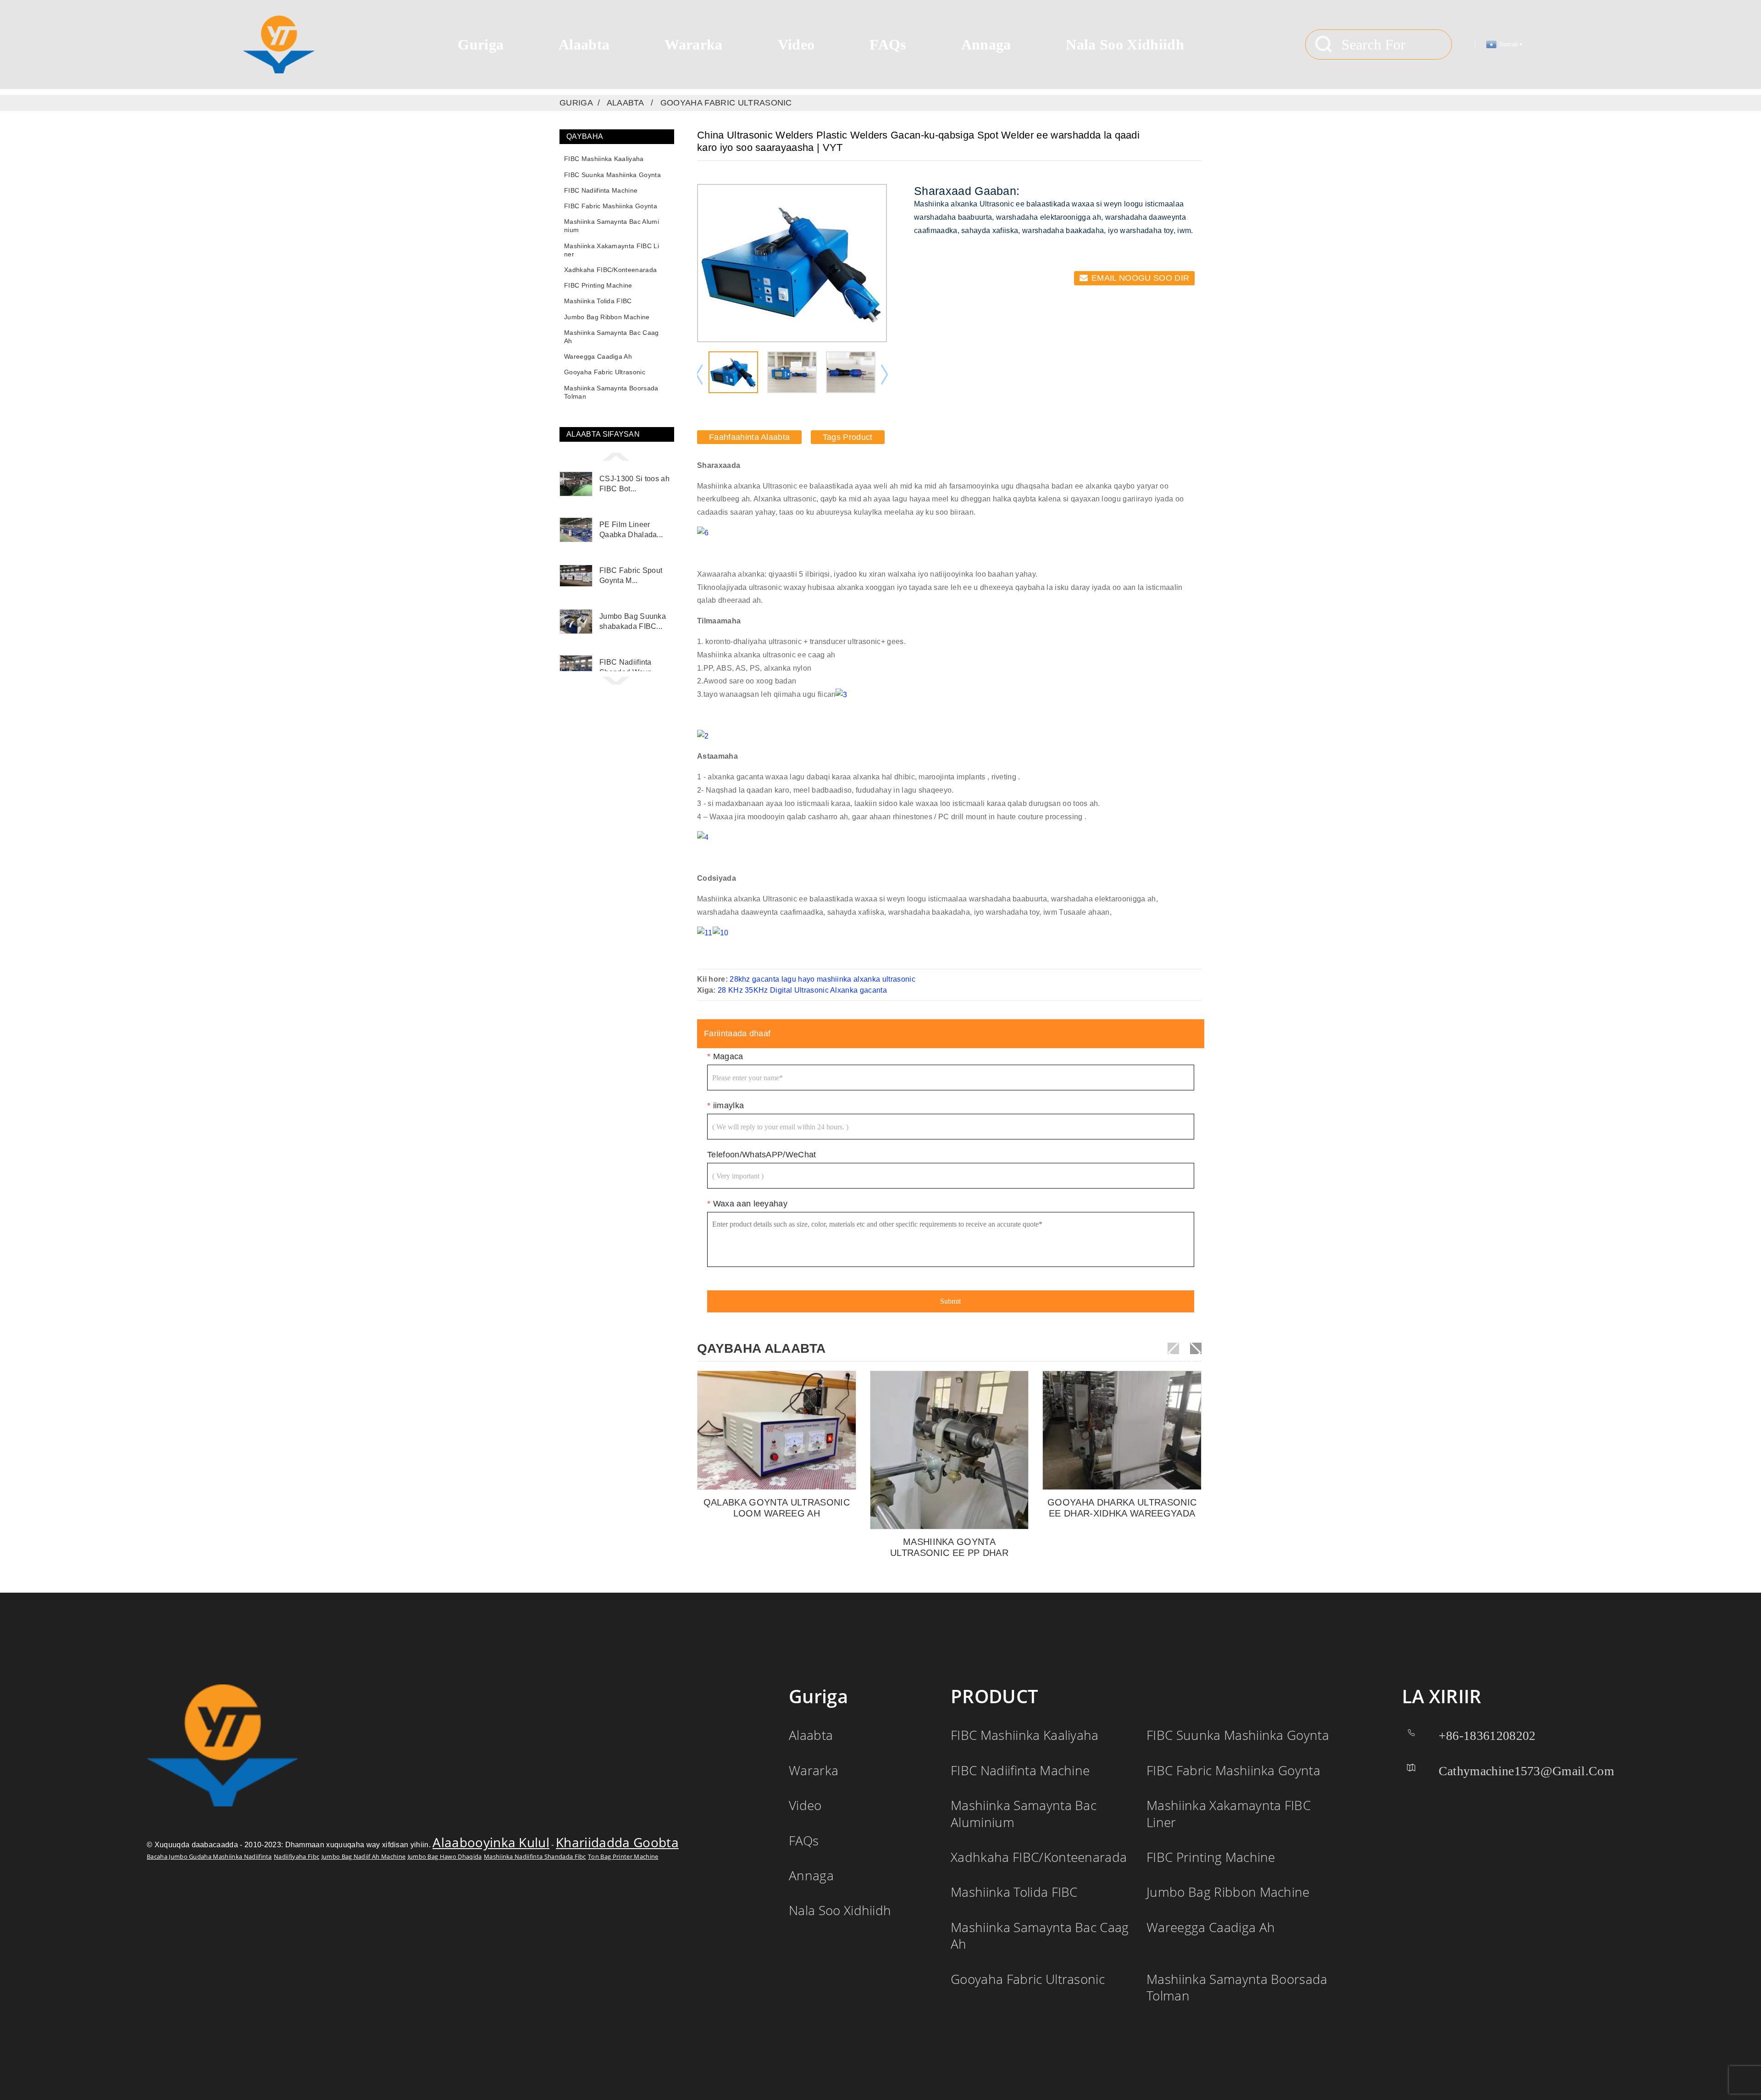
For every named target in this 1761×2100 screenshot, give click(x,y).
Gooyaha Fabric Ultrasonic (726, 103)
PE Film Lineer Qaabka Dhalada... (631, 530)
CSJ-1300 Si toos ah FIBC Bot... (634, 484)
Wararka (693, 44)
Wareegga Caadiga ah (598, 356)
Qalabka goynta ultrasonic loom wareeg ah (777, 1508)
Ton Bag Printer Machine (623, 1857)
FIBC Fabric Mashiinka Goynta (611, 206)
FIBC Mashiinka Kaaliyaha (604, 159)
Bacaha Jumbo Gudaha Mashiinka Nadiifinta (209, 1857)
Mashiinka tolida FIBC (598, 301)
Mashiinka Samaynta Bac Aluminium (612, 226)
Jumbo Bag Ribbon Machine (607, 317)
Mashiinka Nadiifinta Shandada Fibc (535, 1857)
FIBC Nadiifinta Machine (601, 190)
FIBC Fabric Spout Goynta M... (631, 575)
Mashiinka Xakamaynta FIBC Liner (612, 250)
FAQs (888, 44)
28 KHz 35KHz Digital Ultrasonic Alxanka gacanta (802, 991)
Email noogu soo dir (1140, 278)
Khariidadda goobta (617, 1843)
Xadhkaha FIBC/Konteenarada (610, 270)
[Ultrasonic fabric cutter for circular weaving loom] (1122, 1431)
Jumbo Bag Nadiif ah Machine (364, 1857)
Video (796, 44)
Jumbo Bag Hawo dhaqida (445, 1857)
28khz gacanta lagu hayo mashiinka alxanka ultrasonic (822, 980)
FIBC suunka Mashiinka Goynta (612, 175)
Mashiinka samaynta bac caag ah (612, 337)
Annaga (986, 44)
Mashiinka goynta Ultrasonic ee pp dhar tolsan (949, 1548)
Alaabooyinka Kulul (491, 1843)
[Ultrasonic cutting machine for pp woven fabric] (950, 1451)
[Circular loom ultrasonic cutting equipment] (777, 1431)
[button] (617, 456)
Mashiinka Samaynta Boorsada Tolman (611, 392)
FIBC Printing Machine (598, 285)
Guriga (481, 44)
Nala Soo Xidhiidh (1125, 44)
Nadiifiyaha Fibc (296, 1857)
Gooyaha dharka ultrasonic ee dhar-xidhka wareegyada (1122, 1508)
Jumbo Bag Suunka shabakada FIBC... (633, 621)
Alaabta (584, 44)
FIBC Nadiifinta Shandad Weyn (626, 667)
